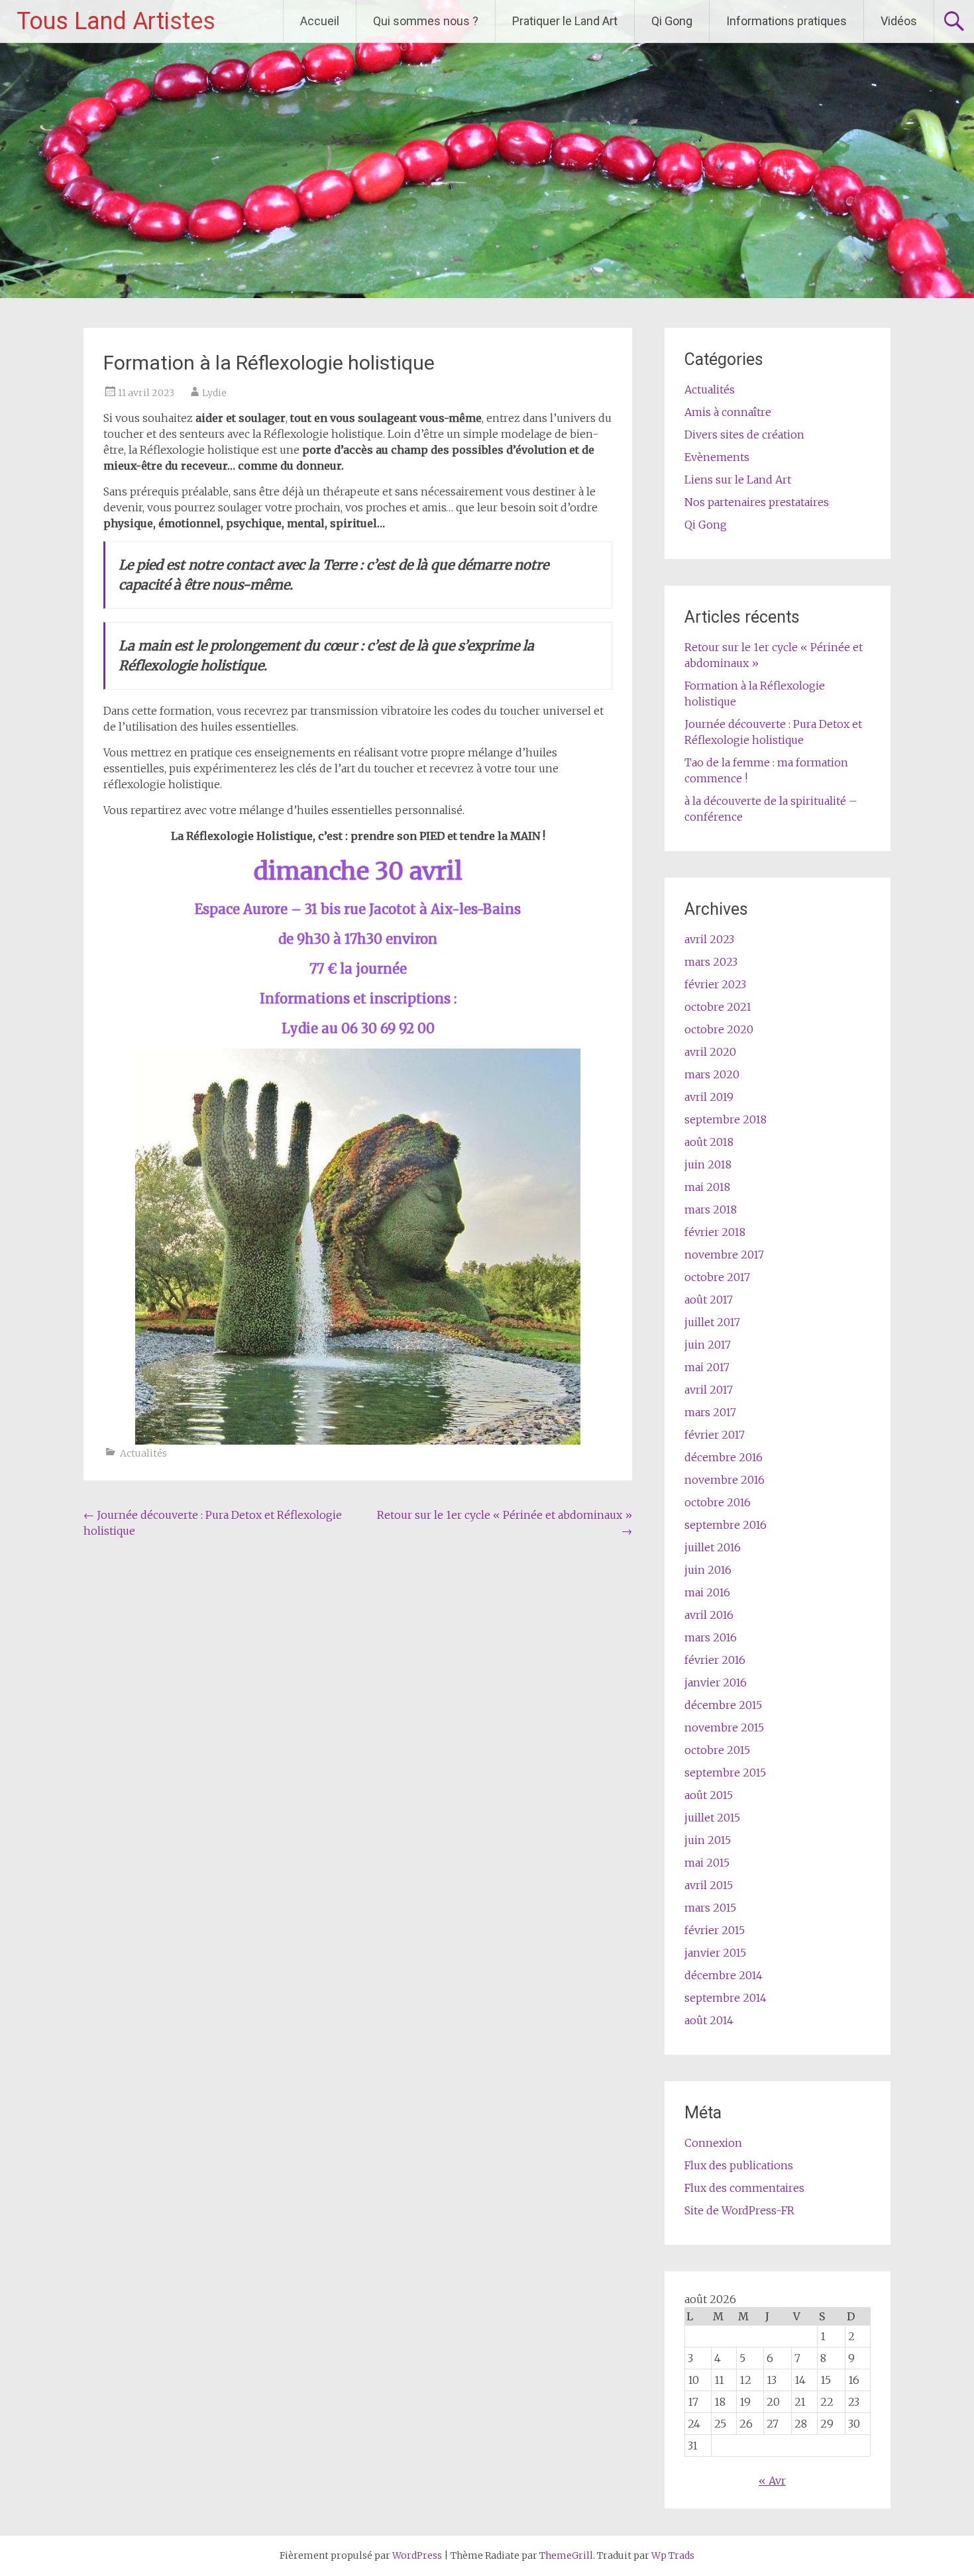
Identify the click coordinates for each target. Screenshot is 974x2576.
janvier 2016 (716, 1682)
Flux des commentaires (744, 2188)
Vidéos (899, 21)
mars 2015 (710, 1908)
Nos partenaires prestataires (757, 502)
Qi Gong (672, 21)
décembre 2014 (724, 1975)
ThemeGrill (566, 2555)
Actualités (143, 1453)
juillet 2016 (713, 1547)
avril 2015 (709, 1885)
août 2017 (709, 1300)
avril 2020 (710, 1052)
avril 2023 (709, 939)
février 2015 (715, 1930)
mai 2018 (707, 1187)
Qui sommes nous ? (426, 21)
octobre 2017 (717, 1277)
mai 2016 (707, 1592)
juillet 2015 (712, 1818)
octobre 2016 (718, 1502)
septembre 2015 (725, 1773)
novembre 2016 (725, 1480)
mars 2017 (710, 1412)
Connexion (713, 2143)
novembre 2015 (724, 1727)
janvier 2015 (715, 1953)
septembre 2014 (726, 1998)
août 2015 (709, 1795)
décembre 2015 (723, 1705)
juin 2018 (708, 1164)
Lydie (214, 393)
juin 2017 (708, 1345)
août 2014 (709, 2020)
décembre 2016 (724, 1457)
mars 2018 (711, 1210)
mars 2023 (711, 962)
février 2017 (715, 1435)
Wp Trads (673, 2555)
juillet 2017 (712, 1322)
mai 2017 (707, 1367)
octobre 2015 (717, 1750)
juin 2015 (708, 1840)
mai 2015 (707, 1863)
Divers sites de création (744, 435)
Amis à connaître (728, 412)
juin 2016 (708, 1570)
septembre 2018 (726, 1119)
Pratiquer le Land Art (565, 21)
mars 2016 (711, 1637)
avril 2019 (709, 1097)
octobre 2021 (718, 1007)
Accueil (320, 21)
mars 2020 (712, 1074)
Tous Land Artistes (116, 21)
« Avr (772, 2481)
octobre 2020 (719, 1029)
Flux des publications (739, 2165)
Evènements (717, 457)
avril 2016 (709, 1615)
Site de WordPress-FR (739, 2210)
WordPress (417, 2555)
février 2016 (715, 1660)
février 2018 (715, 1232)
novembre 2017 (724, 1255)
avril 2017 (709, 1390)
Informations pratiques (786, 21)
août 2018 (709, 1142)
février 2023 (715, 984)
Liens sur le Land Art (738, 480)
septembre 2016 (726, 1525)
